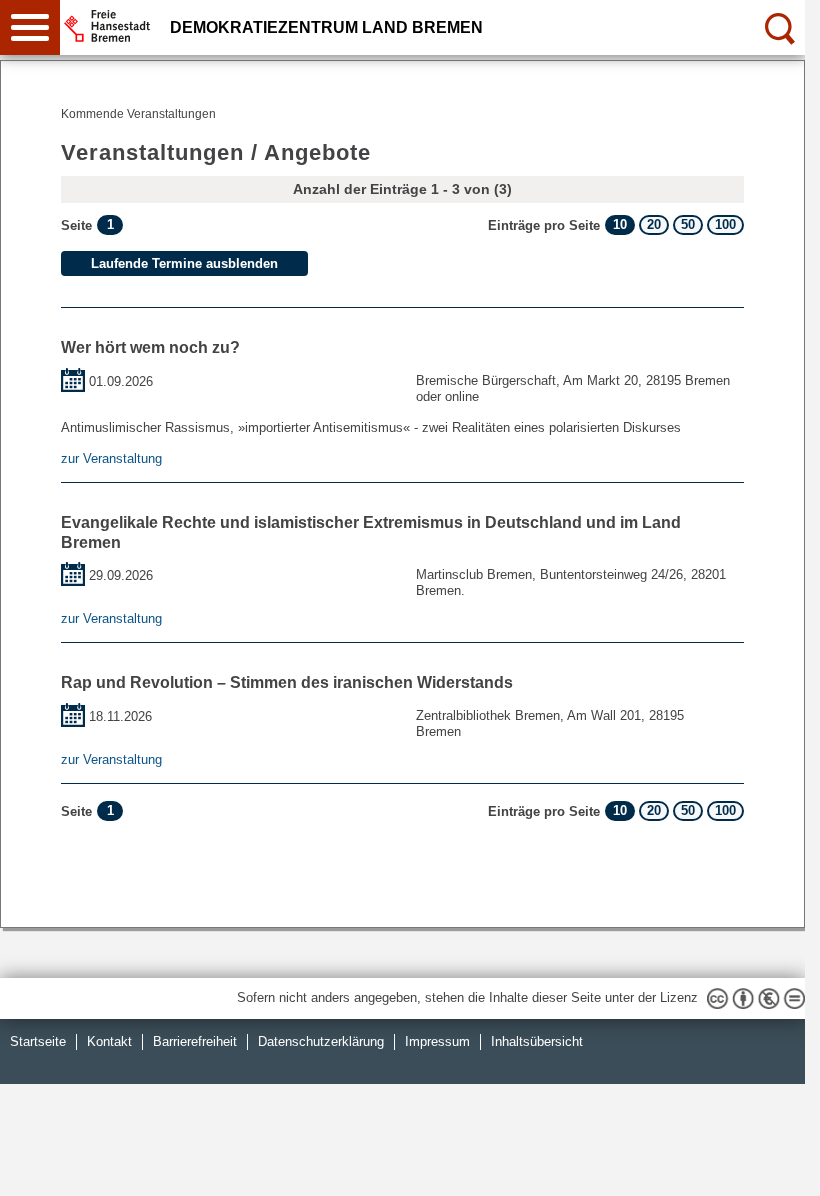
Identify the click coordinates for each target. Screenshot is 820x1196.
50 (688, 224)
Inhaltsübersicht (537, 1041)
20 (654, 224)
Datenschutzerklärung (321, 1041)
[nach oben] (774, 1165)
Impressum (437, 1041)
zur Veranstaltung (111, 458)
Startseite (38, 1041)
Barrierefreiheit (195, 1041)
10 (620, 224)
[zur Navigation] (30, 27)
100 (725, 224)
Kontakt (109, 1041)
